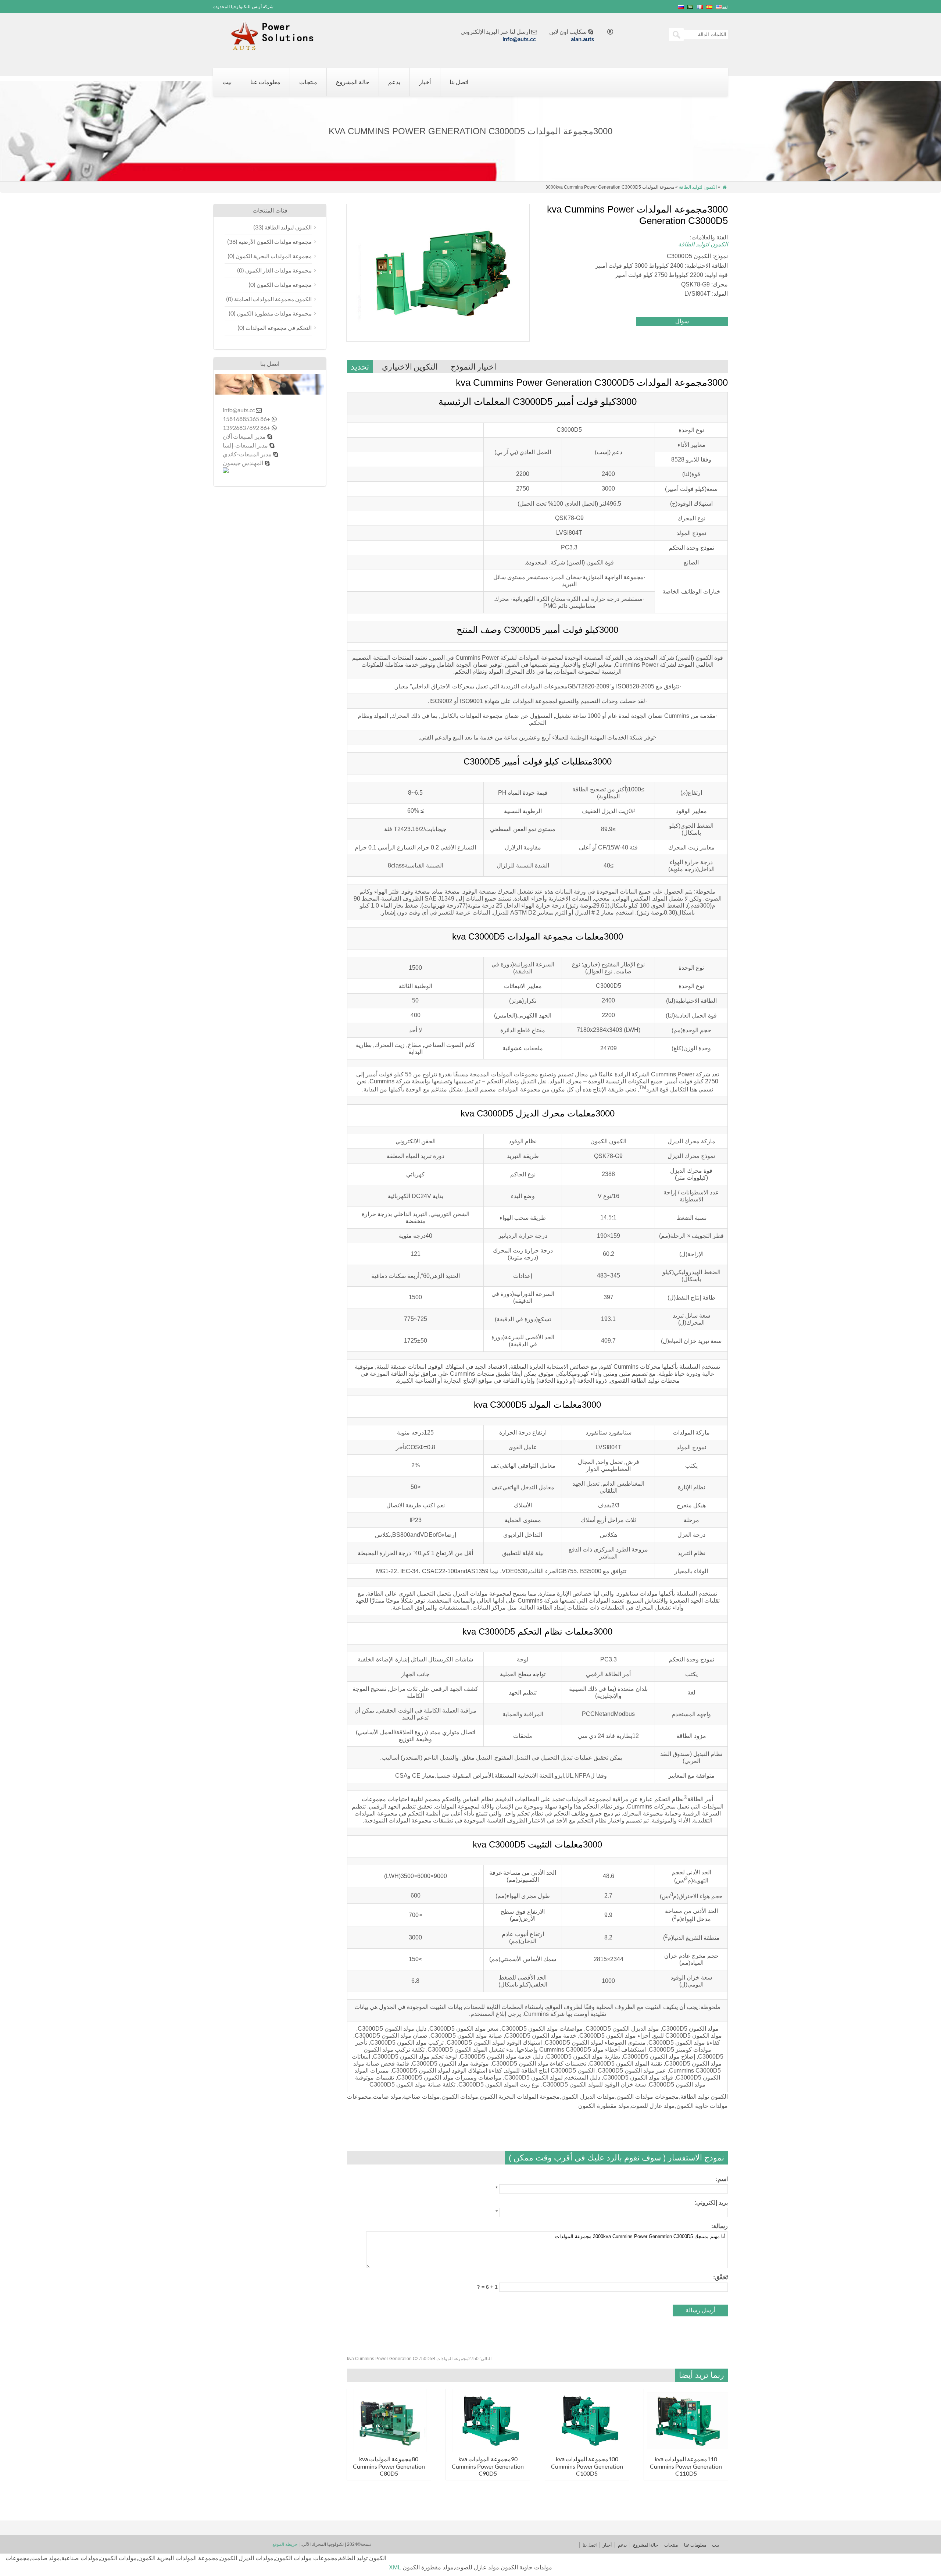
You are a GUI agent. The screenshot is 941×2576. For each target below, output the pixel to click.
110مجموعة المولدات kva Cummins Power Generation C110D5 (686, 2466)
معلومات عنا (265, 82)
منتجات (308, 82)
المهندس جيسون (243, 463)
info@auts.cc (519, 39)
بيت (227, 82)
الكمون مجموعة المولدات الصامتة (273, 299)
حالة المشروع (353, 82)
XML (395, 2567)
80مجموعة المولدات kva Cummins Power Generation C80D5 (389, 2466)
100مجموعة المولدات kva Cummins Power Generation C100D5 (587, 2466)
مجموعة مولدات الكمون (284, 285)
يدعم (394, 82)
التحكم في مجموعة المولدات (279, 328)
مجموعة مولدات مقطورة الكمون (274, 313)
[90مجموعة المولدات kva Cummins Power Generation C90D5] (488, 2450)
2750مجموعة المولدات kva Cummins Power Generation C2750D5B (419, 2359)
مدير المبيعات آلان (244, 436)
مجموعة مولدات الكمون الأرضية (275, 242)
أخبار (425, 82)
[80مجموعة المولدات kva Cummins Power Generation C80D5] (389, 2450)
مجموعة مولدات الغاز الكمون (278, 270)
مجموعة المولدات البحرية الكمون (274, 256)
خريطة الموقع (285, 2544)
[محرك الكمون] (277, 47)
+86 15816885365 (246, 419)
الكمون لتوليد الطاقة (698, 187)
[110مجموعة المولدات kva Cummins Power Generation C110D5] (686, 2450)
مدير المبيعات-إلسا (245, 445)
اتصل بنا (459, 82)
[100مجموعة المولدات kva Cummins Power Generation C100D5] (587, 2450)
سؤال (682, 321)
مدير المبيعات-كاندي (247, 454)
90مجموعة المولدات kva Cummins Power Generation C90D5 (488, 2466)
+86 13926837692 (246, 427)
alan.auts (582, 39)
